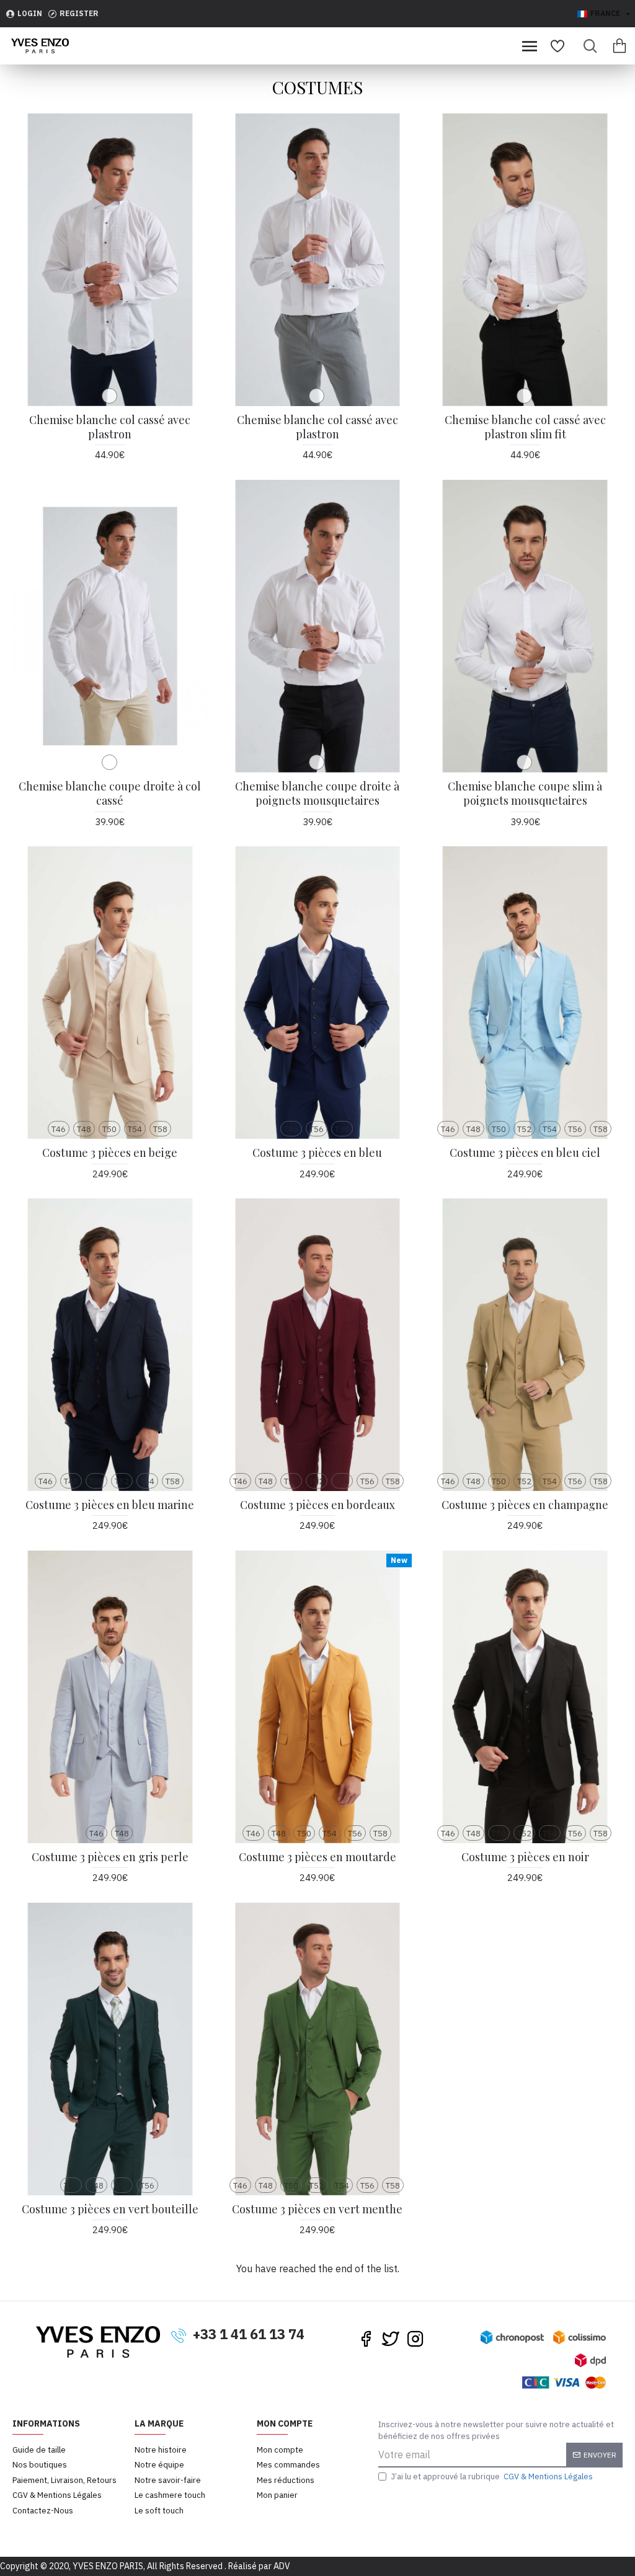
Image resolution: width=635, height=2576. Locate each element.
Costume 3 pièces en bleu (317, 1153)
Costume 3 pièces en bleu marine (110, 1505)
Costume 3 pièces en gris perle (110, 1857)
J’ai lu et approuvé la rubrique (492, 2476)
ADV (282, 2566)
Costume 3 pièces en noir (525, 1857)
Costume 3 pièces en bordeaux (317, 1505)
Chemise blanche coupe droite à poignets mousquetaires (317, 794)
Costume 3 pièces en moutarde (317, 1857)
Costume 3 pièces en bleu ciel (525, 1153)
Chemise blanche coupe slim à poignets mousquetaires (525, 794)
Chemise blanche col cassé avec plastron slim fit (525, 427)
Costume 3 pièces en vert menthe (317, 2209)
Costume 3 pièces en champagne (525, 1505)
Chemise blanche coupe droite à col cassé (110, 794)
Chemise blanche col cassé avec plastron (110, 427)
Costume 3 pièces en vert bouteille (110, 2209)
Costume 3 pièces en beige (110, 1153)
